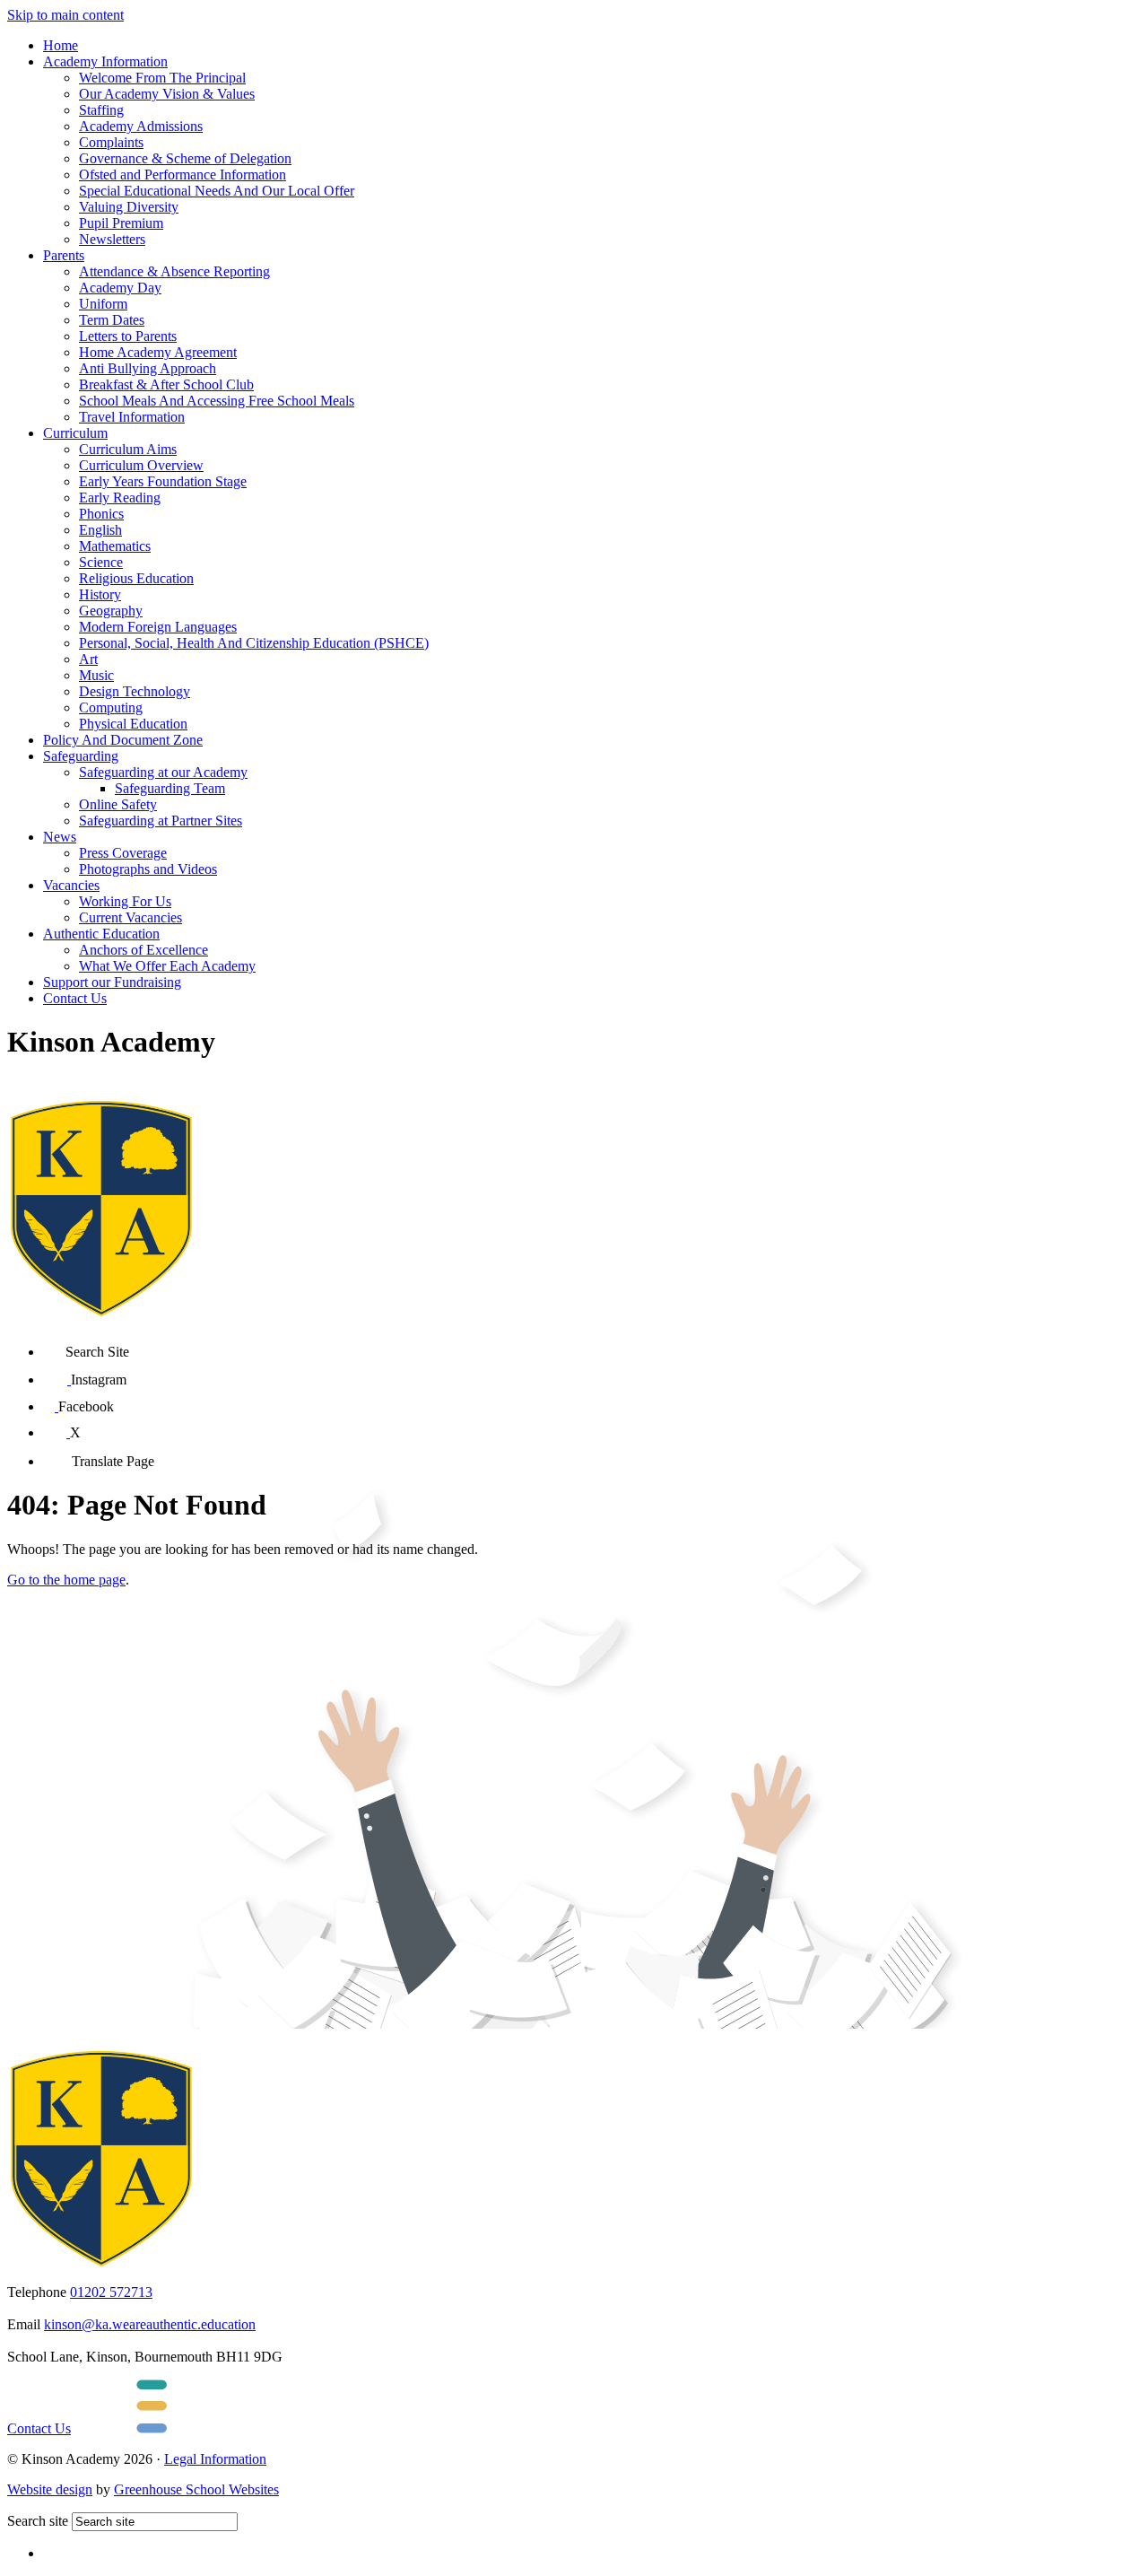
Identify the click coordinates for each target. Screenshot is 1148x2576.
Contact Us (75, 998)
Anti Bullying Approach (148, 368)
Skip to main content (65, 15)
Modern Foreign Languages (158, 627)
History (100, 594)
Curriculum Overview (141, 465)
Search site (38, 2521)
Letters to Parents (128, 336)
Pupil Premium (121, 223)
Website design (50, 2489)
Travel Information (132, 417)
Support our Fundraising (112, 982)
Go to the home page (66, 1580)
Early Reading (120, 498)
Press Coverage (123, 853)
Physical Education (133, 724)
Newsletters (112, 239)
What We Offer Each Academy (167, 966)
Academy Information (105, 61)
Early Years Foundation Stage (163, 481)
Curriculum (75, 433)
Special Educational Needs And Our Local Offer (217, 191)
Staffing (101, 110)
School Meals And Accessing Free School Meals (217, 401)
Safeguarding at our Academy (163, 772)
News (60, 837)
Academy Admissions (141, 126)
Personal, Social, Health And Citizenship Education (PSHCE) (254, 643)
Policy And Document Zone (123, 740)
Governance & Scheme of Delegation (185, 158)
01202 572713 (111, 2292)
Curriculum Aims (128, 449)
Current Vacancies (130, 917)
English (100, 530)
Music (96, 675)
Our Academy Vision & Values (167, 94)
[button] (54, 1345)
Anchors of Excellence (143, 950)
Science (101, 562)
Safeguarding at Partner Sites (161, 821)
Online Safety (118, 804)
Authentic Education (101, 934)
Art (88, 659)
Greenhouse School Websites (196, 2489)
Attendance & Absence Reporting (174, 271)
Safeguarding (81, 756)
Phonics (101, 514)
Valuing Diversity (129, 207)
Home (61, 45)
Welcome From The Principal (162, 78)
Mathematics (115, 546)
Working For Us (125, 901)
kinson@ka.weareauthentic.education (150, 2324)
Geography (111, 611)
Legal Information (215, 2459)
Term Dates (112, 320)
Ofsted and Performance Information (183, 175)
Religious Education (136, 578)
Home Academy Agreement (158, 352)
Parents (64, 255)
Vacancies (71, 885)
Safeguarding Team (170, 788)
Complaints (111, 142)
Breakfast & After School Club (166, 384)
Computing (111, 707)
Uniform (103, 304)
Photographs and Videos (148, 869)
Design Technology (135, 691)
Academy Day (120, 288)
